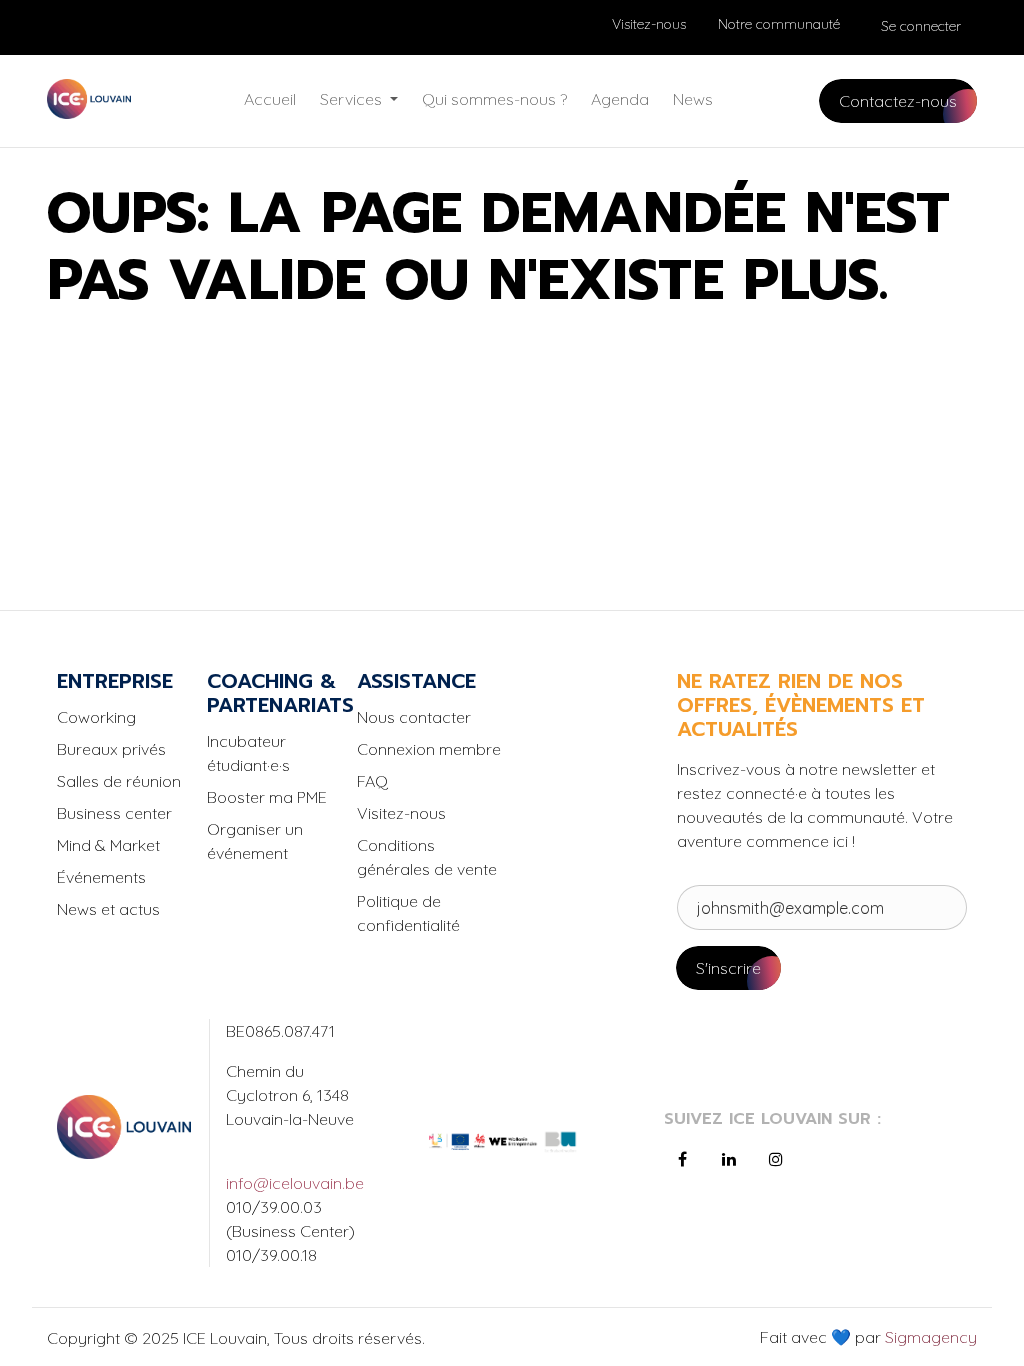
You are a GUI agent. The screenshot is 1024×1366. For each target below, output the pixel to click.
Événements (101, 877)
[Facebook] (683, 1159)
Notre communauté (779, 24)
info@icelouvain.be (293, 1183)
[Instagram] (776, 1159)
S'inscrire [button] (728, 968)
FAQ (372, 781)
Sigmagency (929, 1337)
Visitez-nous (649, 24)
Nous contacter (414, 717)
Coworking (96, 717)
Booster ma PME (267, 797)
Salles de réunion (119, 781)
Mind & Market (108, 845)
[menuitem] (270, 99)
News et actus (108, 909)
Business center (114, 813)
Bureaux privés (111, 749)
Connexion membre (429, 749)
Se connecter (921, 26)
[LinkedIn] (729, 1159)
